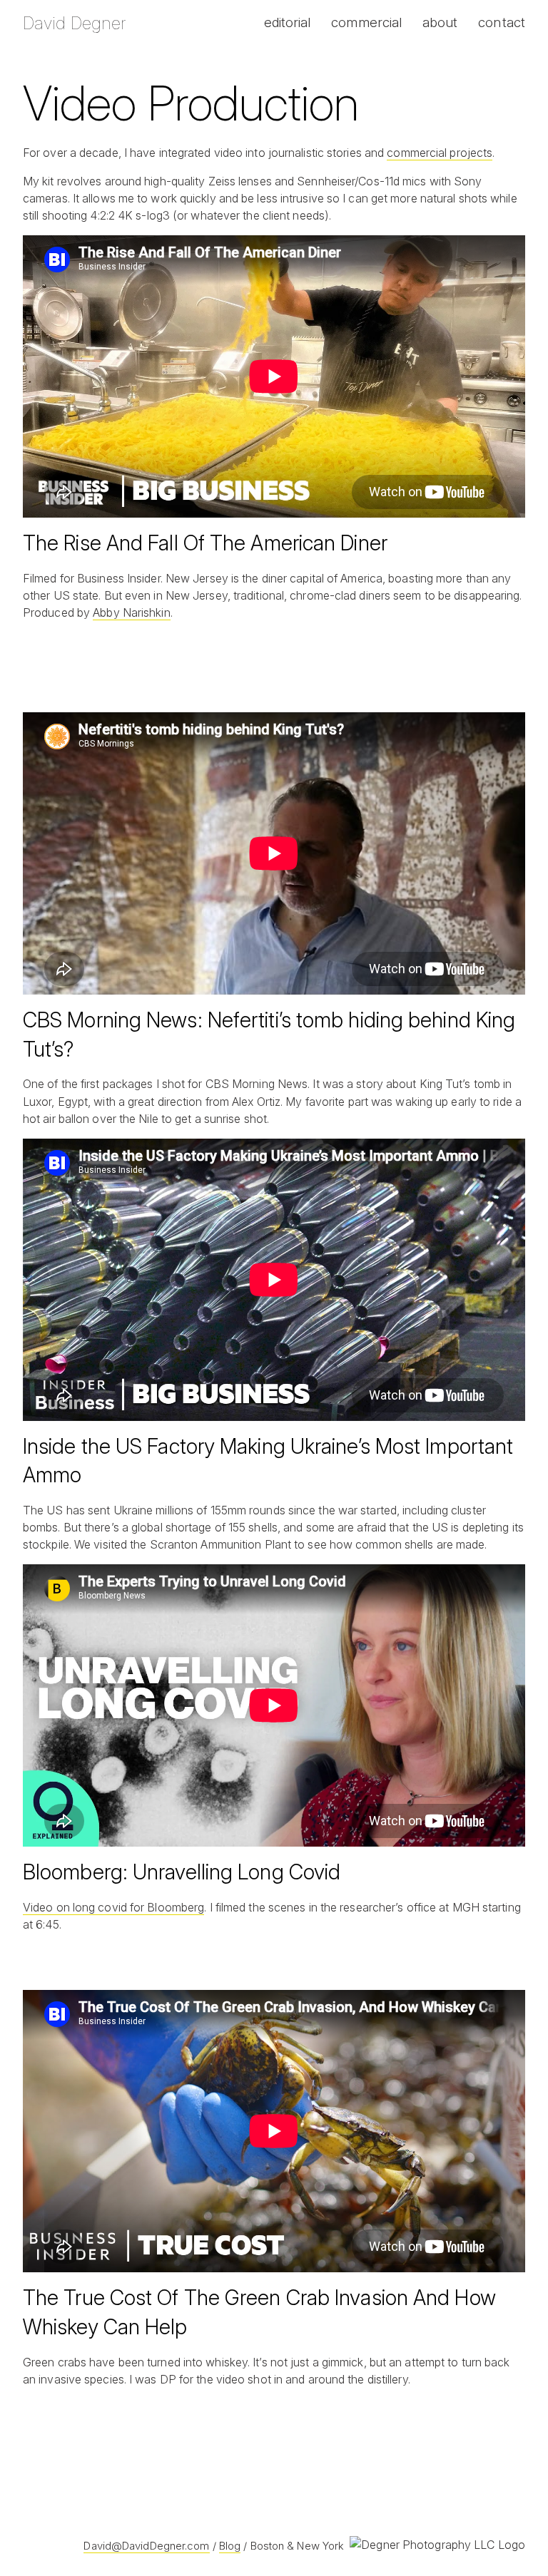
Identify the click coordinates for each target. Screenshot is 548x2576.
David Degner (74, 23)
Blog (230, 2546)
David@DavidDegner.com (146, 2546)
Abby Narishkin (131, 612)
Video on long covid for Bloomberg (113, 1907)
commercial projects (440, 153)
